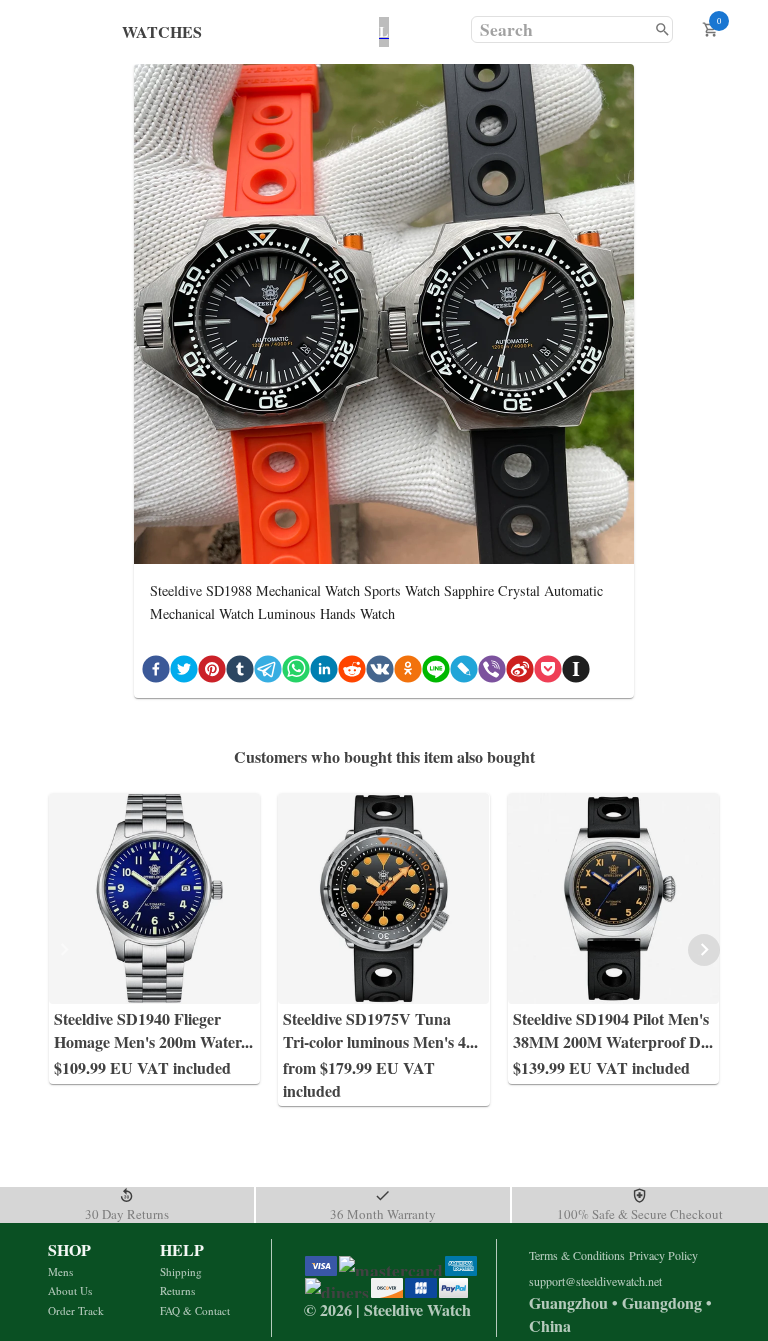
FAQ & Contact (195, 1310)
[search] (662, 29)
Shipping (181, 1271)
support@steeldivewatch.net (595, 1281)
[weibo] (520, 672)
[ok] (408, 672)
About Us (70, 1290)
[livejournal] (464, 672)
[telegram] (268, 672)
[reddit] (352, 672)
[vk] (380, 672)
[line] (436, 672)
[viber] (492, 672)
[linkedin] (324, 672)
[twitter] (184, 672)
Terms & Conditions (577, 1255)
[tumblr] (240, 672)
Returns (177, 1290)
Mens (60, 1271)
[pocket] (548, 672)
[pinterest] (212, 672)
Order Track (76, 1310)
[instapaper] (576, 672)
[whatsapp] (296, 672)
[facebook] (156, 672)
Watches (162, 31)
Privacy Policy (663, 1255)
